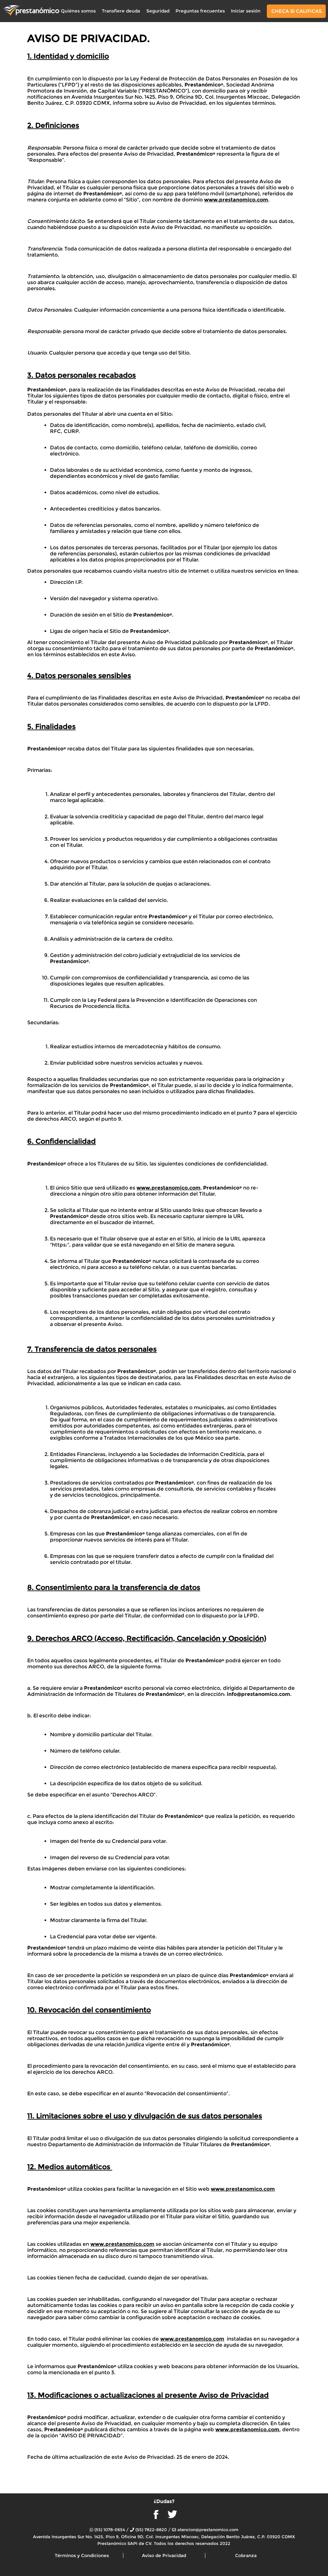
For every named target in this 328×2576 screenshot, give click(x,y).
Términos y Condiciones (82, 2556)
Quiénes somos (78, 11)
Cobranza (246, 2556)
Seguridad (158, 11)
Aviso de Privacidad (164, 2556)
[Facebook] (156, 2517)
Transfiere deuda (121, 11)
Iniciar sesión (246, 11)
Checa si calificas (296, 11)
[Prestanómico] (31, 10)
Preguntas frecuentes (200, 11)
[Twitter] (172, 2517)
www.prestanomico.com (236, 200)
